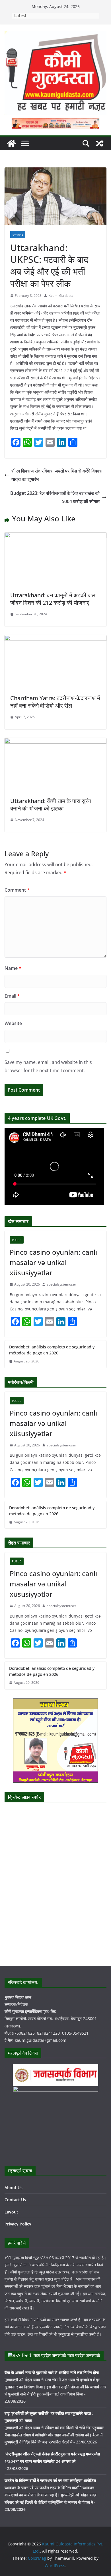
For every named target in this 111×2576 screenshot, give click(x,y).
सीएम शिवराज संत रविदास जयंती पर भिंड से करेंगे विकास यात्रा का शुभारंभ (57, 475)
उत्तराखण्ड (18, 235)
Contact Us (15, 2200)
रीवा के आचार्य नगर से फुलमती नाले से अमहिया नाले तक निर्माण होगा (52, 2372)
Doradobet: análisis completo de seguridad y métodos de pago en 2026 (52, 1350)
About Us (14, 2188)
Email (12, 996)
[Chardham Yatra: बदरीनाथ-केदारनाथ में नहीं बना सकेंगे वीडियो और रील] (55, 639)
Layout (11, 2212)
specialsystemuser (61, 1284)
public (17, 1240)
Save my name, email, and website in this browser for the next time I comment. (48, 1066)
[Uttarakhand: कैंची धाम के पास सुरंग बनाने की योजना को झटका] (55, 742)
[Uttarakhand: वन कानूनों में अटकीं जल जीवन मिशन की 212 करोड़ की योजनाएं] (55, 536)
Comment (17, 890)
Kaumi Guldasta (61, 296)
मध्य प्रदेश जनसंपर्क (84, 2355)
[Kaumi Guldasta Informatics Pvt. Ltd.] (11, 143)
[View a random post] (100, 143)
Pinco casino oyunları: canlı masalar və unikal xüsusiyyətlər (53, 1262)
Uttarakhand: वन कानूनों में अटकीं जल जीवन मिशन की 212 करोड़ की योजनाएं (53, 599)
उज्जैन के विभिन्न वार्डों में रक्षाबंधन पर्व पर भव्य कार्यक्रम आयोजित (50, 2480)
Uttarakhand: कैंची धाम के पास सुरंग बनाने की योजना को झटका (51, 805)
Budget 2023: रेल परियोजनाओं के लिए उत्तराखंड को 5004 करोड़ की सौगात (55, 497)
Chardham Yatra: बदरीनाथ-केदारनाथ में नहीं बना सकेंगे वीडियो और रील (55, 702)
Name (13, 968)
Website (13, 1023)
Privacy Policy (18, 2224)
